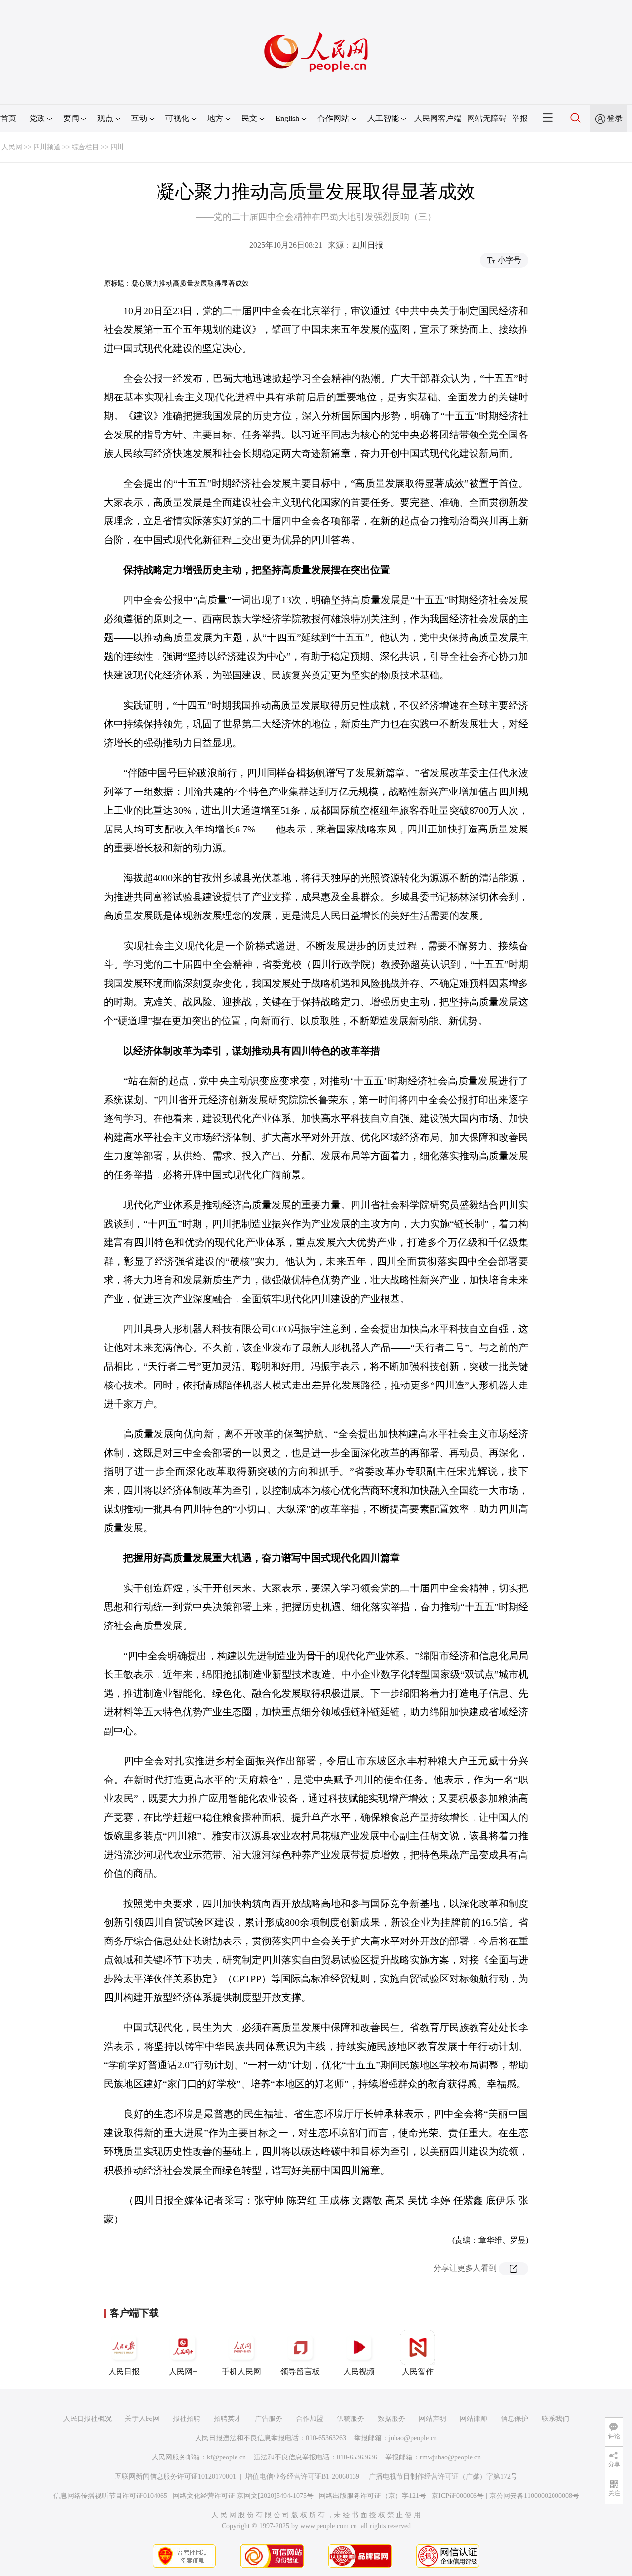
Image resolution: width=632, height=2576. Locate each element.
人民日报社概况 (87, 2419)
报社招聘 (187, 2419)
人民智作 (418, 2371)
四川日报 (367, 245)
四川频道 (47, 147)
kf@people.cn (226, 2457)
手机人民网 (241, 2371)
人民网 (12, 147)
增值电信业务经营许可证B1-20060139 (302, 2477)
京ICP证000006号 (458, 2496)
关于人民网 (142, 2419)
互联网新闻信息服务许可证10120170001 (176, 2477)
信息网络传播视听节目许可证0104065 (110, 2496)
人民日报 (124, 2371)
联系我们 (555, 2419)
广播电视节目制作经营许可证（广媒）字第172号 (443, 2477)
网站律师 (474, 2419)
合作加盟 (310, 2419)
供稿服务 (351, 2419)
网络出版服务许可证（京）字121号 (373, 2496)
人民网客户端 (438, 118)
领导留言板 (300, 2371)
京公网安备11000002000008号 (534, 2496)
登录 (615, 118)
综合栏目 (85, 147)
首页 (8, 118)
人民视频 (359, 2371)
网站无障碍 (487, 118)
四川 (117, 147)
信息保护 (514, 2419)
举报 (520, 118)
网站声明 (433, 2419)
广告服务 (269, 2419)
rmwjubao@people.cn (450, 2457)
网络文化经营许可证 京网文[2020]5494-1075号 (243, 2496)
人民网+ (183, 2371)
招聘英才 (228, 2419)
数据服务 (392, 2419)
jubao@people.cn (413, 2438)
